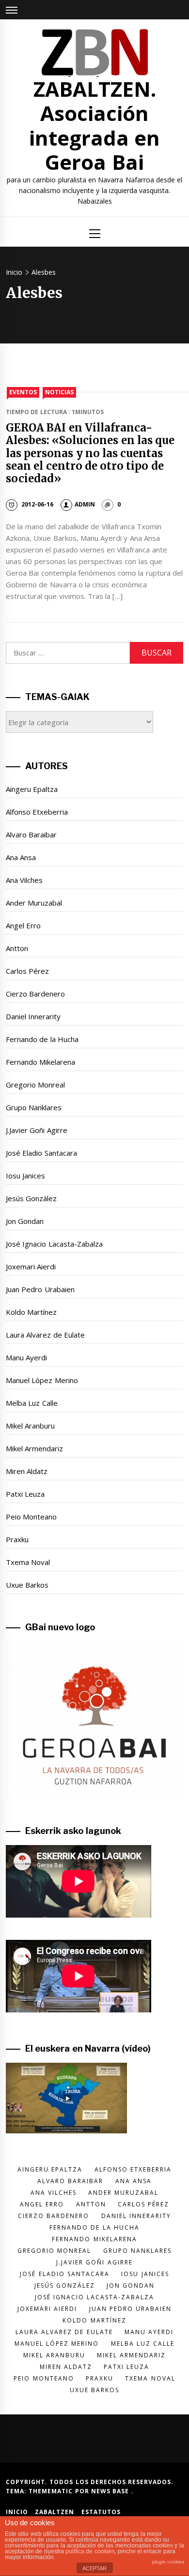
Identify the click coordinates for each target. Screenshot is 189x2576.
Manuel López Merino (42, 1380)
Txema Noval (28, 1562)
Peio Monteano (31, 1517)
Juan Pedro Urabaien (40, 1289)
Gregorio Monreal (35, 1085)
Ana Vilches (24, 880)
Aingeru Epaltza (32, 789)
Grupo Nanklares (34, 1107)
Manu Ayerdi (26, 1357)
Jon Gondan (25, 1221)
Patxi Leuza (25, 1494)
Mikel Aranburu (30, 1426)
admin (85, 504)
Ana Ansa (21, 857)
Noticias (59, 392)
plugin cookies (168, 2562)
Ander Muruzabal (34, 903)
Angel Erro (23, 925)
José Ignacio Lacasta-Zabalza (54, 1244)
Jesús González (31, 1198)
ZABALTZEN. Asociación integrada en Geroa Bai (94, 125)
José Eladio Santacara (41, 1153)
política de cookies (90, 2551)
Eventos (23, 392)
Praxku (17, 1539)
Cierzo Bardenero (35, 994)
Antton (17, 948)
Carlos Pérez (27, 971)
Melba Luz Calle (32, 1403)
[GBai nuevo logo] (94, 1719)
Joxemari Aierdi (31, 1266)
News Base (111, 2491)
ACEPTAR (94, 2568)
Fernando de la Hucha (42, 1039)
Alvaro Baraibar (31, 834)
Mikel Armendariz (34, 1448)
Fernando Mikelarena (40, 1062)
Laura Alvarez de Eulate (45, 1335)
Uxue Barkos (27, 1585)
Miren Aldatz (27, 1471)
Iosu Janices (25, 1176)
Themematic (52, 2491)
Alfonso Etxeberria (37, 812)
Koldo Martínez (31, 1312)
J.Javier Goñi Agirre (37, 1130)
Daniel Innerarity (33, 1016)
